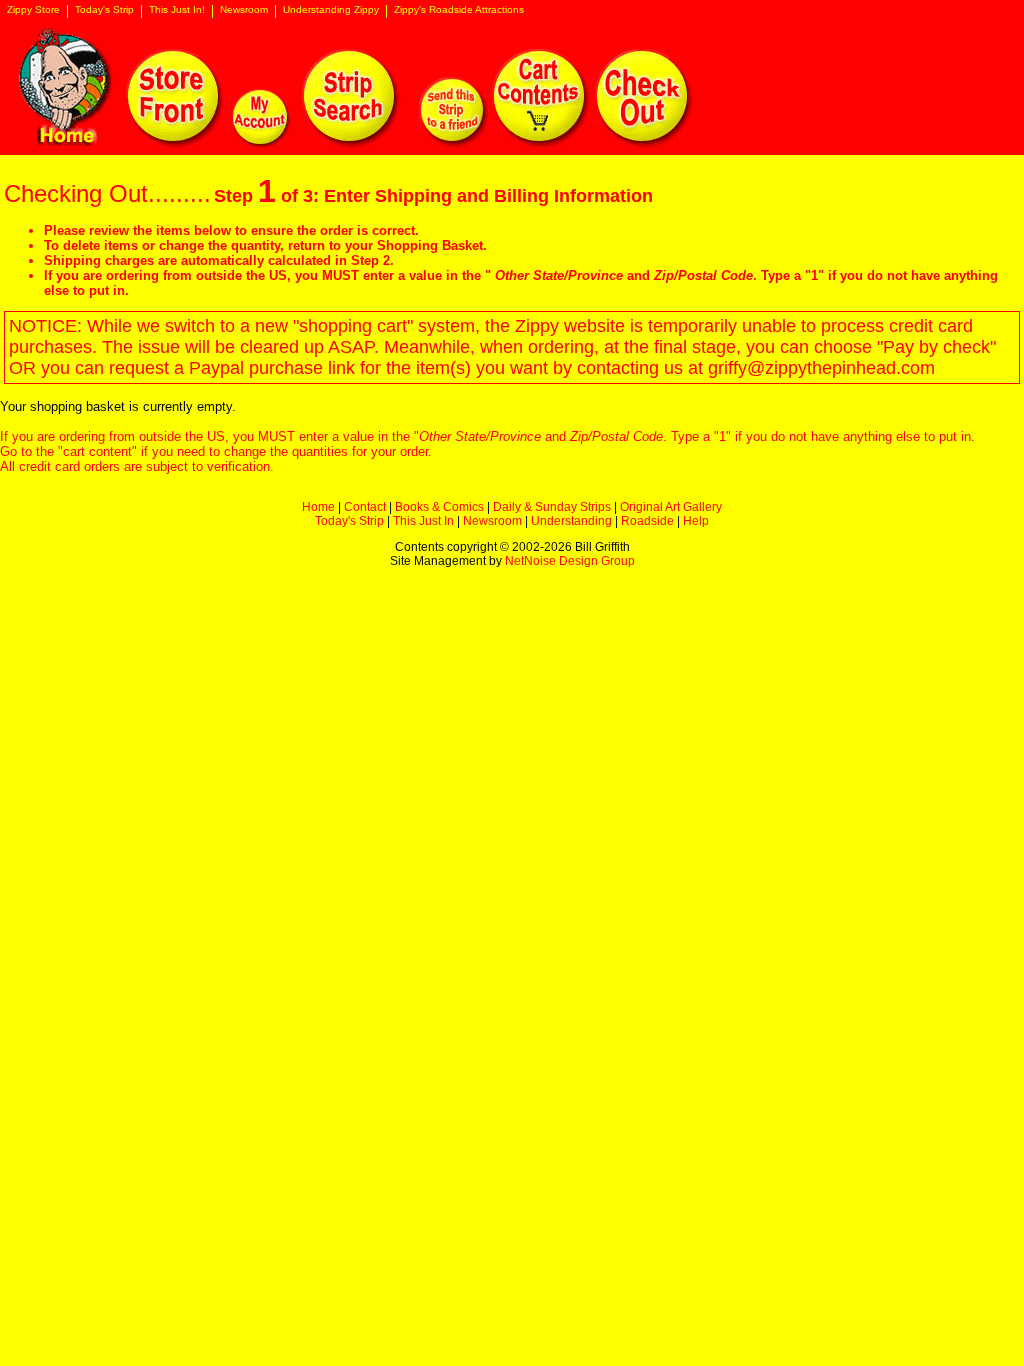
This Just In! (177, 10)
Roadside (647, 521)
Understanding (571, 521)
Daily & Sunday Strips (552, 507)
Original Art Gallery (671, 507)
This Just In (423, 521)
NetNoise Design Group (570, 561)
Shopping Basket (430, 245)
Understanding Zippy (331, 10)
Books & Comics (439, 507)
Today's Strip (104, 10)
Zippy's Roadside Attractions (459, 10)
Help (696, 521)
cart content (97, 451)
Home (318, 507)
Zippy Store (33, 10)
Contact (365, 507)
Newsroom (244, 10)
